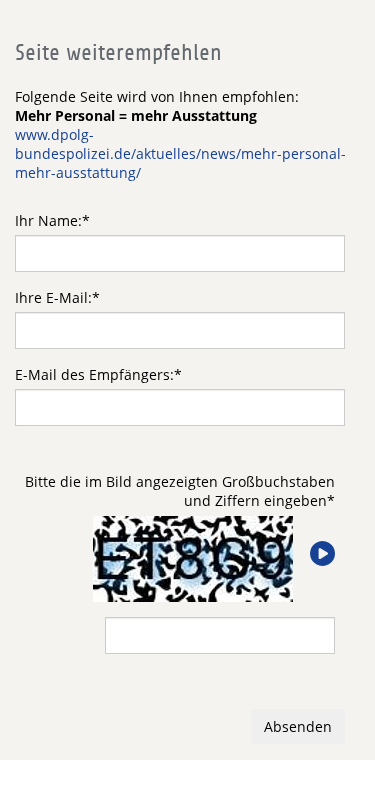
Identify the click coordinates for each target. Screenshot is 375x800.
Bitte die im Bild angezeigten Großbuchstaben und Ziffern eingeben (180, 491)
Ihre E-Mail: (57, 297)
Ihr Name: (52, 220)
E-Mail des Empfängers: (98, 374)
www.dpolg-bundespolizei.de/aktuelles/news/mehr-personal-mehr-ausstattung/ (180, 153)
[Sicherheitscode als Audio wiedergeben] (320, 554)
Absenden (298, 726)
